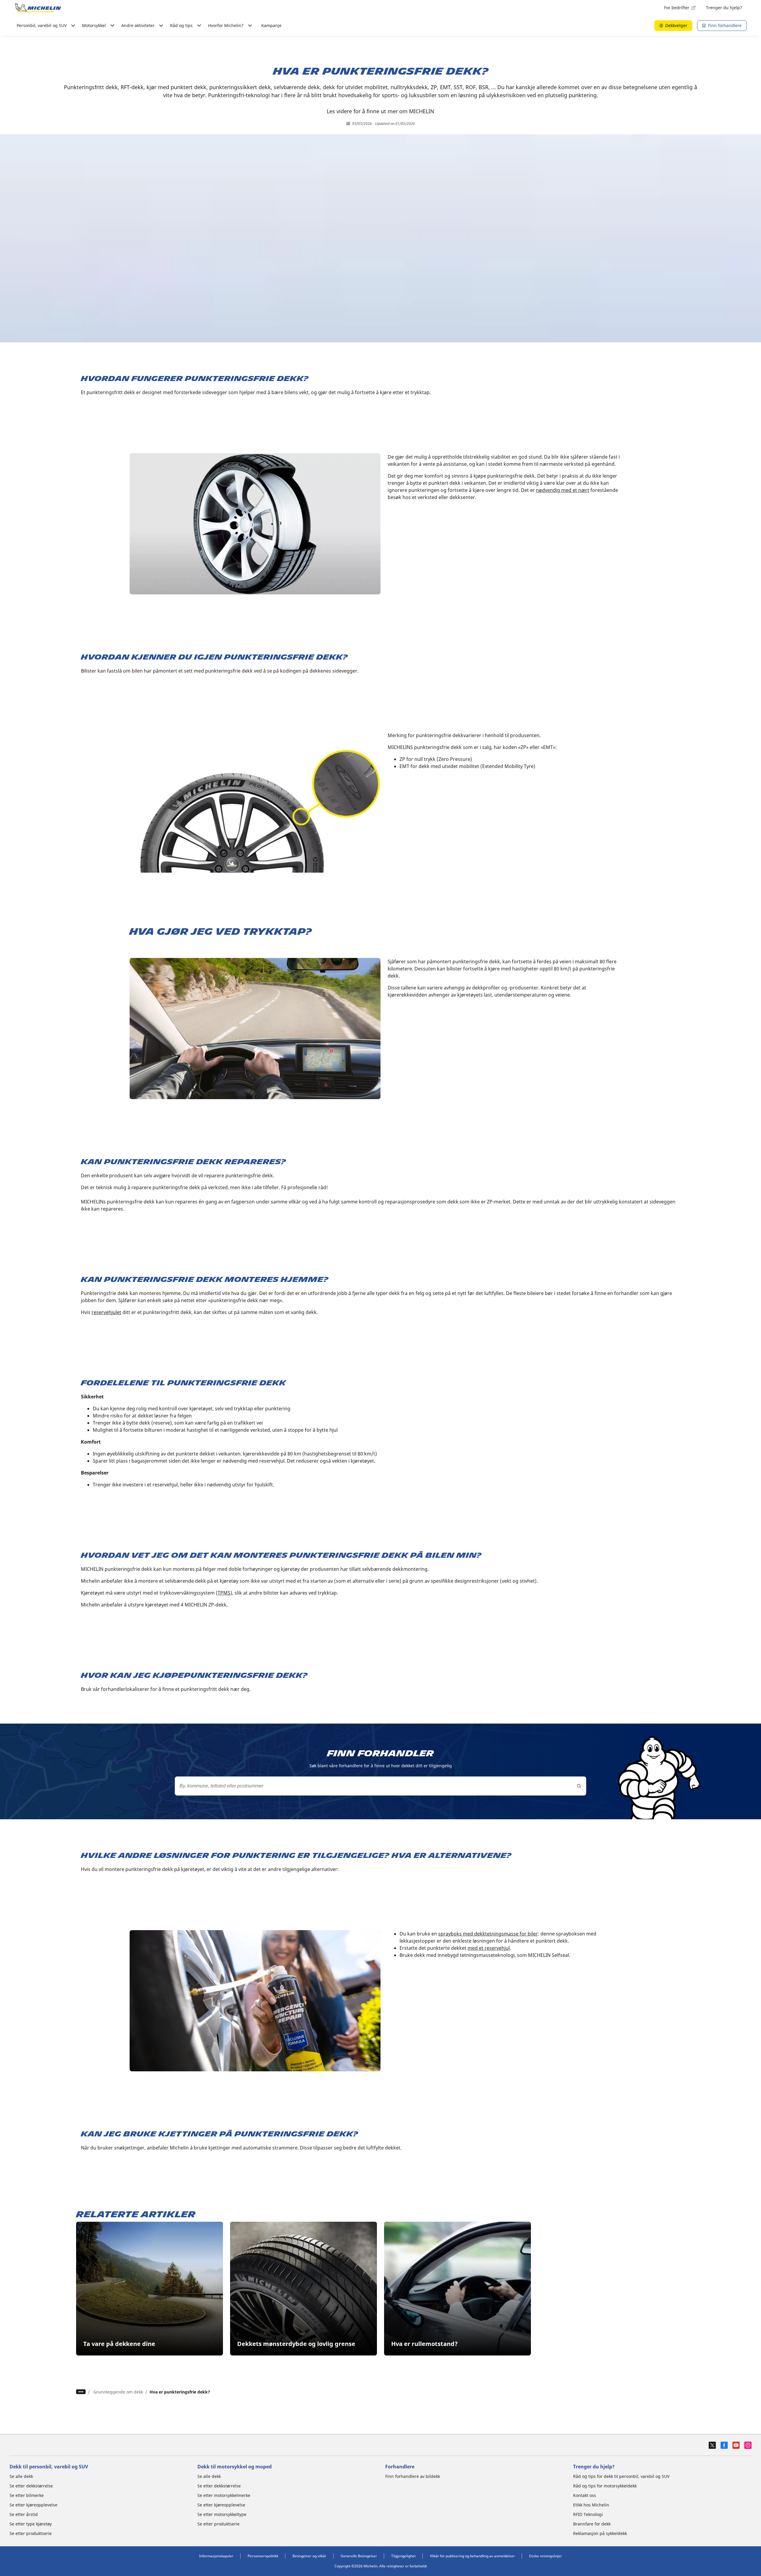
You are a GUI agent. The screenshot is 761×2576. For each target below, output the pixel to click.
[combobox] (380, 1786)
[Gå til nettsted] (38, 8)
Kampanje (271, 25)
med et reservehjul (489, 1948)
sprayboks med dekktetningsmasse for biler (488, 1934)
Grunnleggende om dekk (118, 2392)
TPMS (224, 1593)
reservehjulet (106, 1312)
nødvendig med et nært (563, 490)
